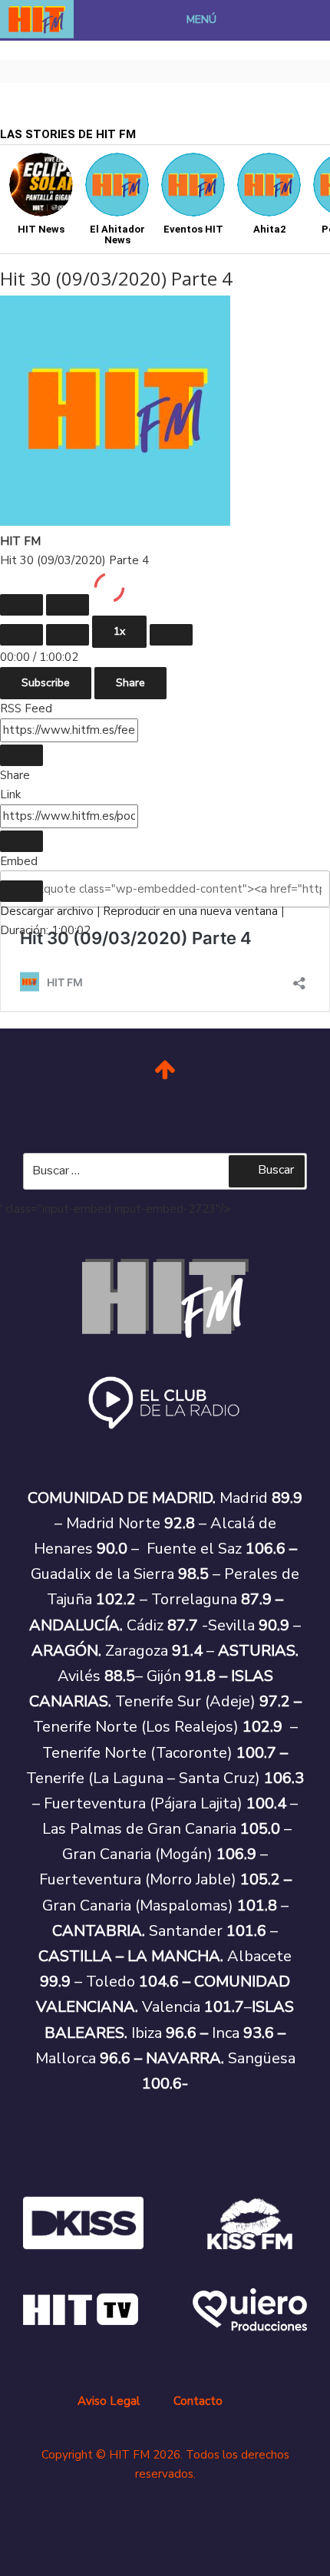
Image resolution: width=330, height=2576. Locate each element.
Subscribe (46, 683)
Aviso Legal (109, 2401)
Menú (201, 20)
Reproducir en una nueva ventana (190, 911)
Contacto (198, 2401)
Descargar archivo (47, 911)
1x (119, 631)
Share (130, 683)
